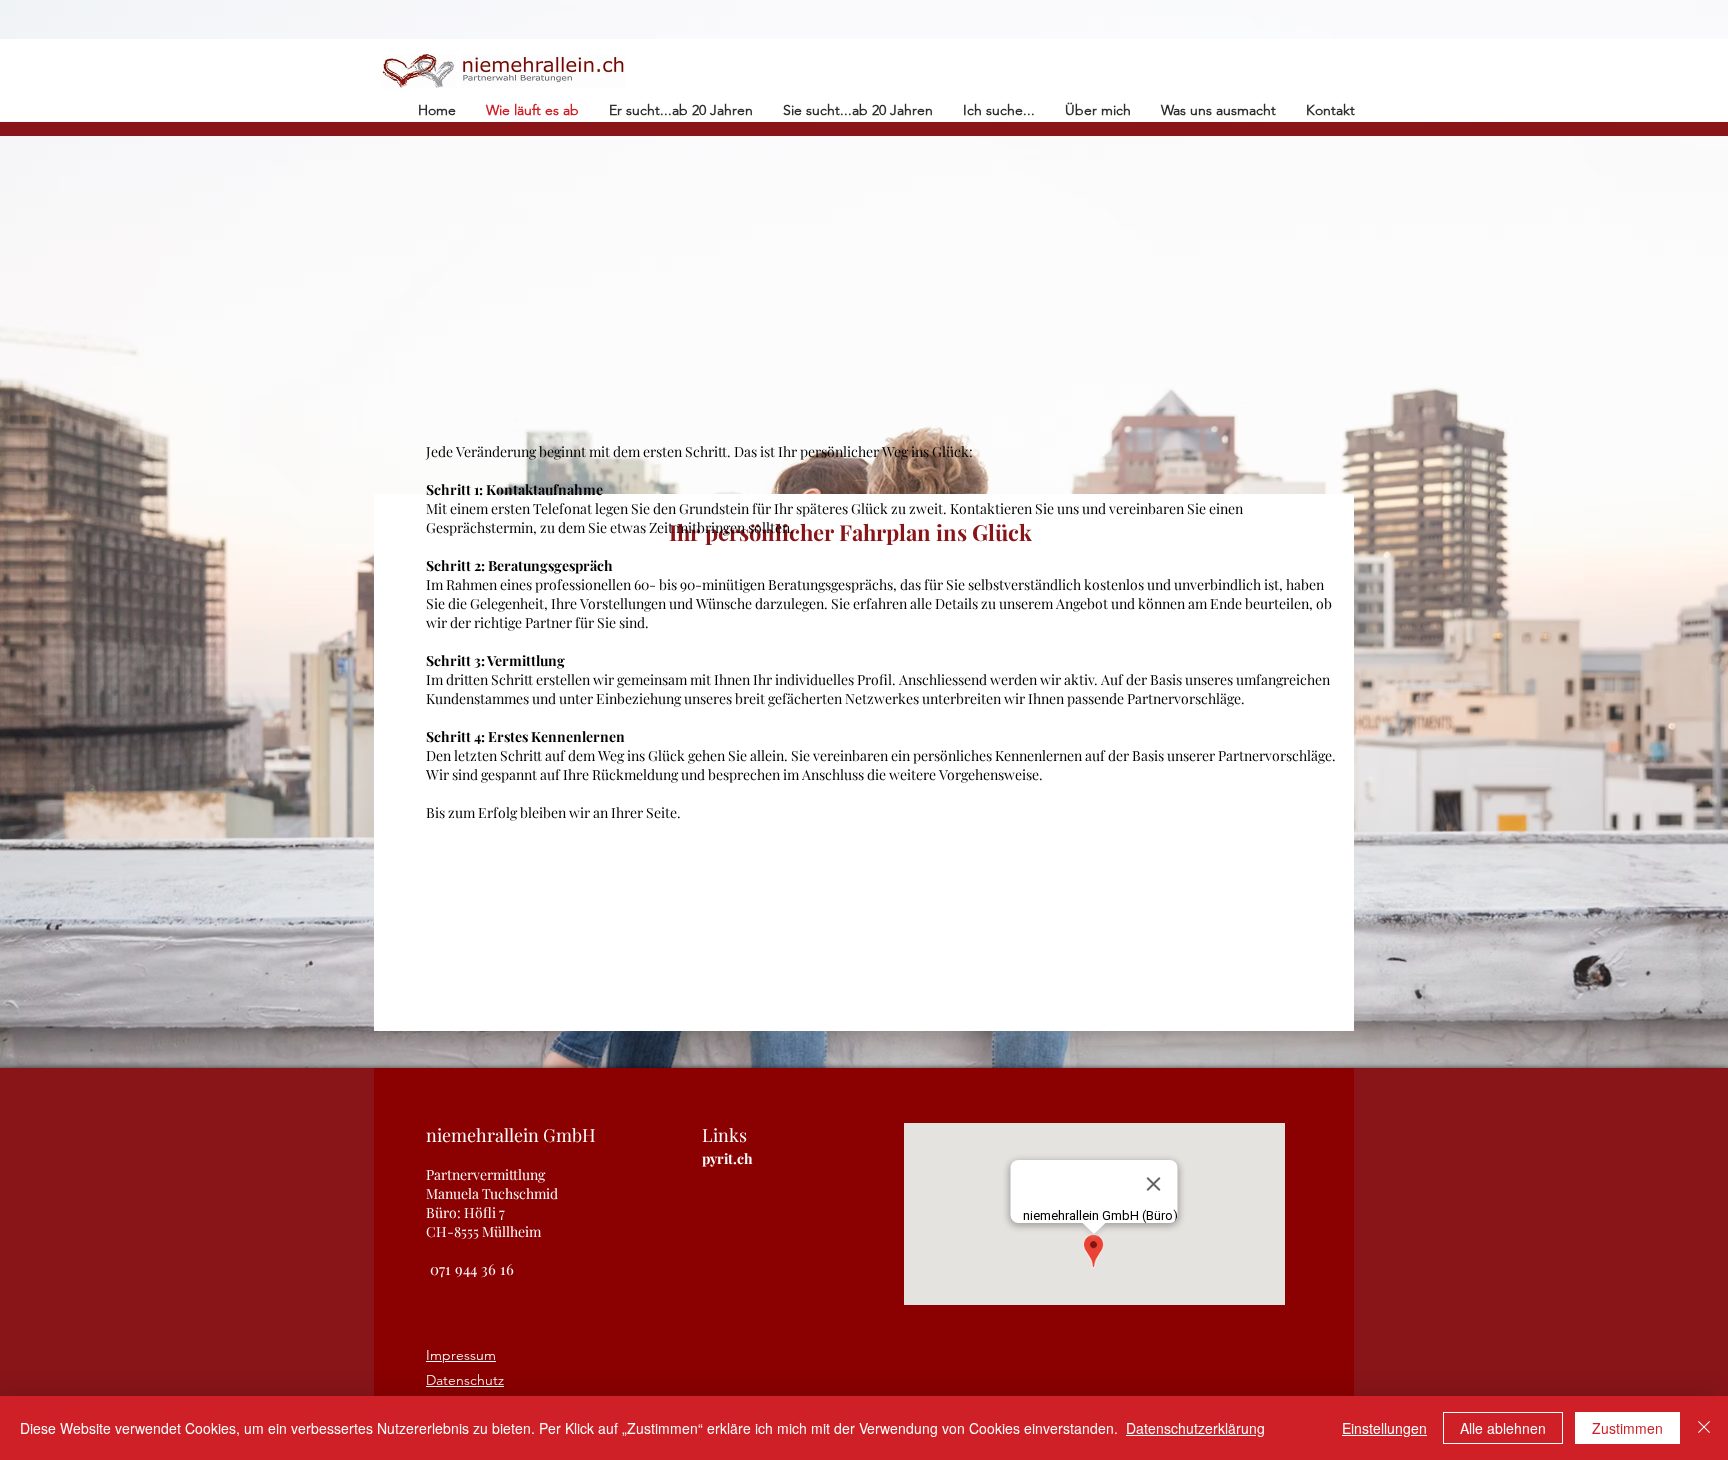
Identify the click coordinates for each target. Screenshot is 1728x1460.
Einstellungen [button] (1384, 1428)
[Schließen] (1704, 1428)
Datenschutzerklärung (1195, 1428)
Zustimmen (1627, 1428)
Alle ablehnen (1503, 1428)
